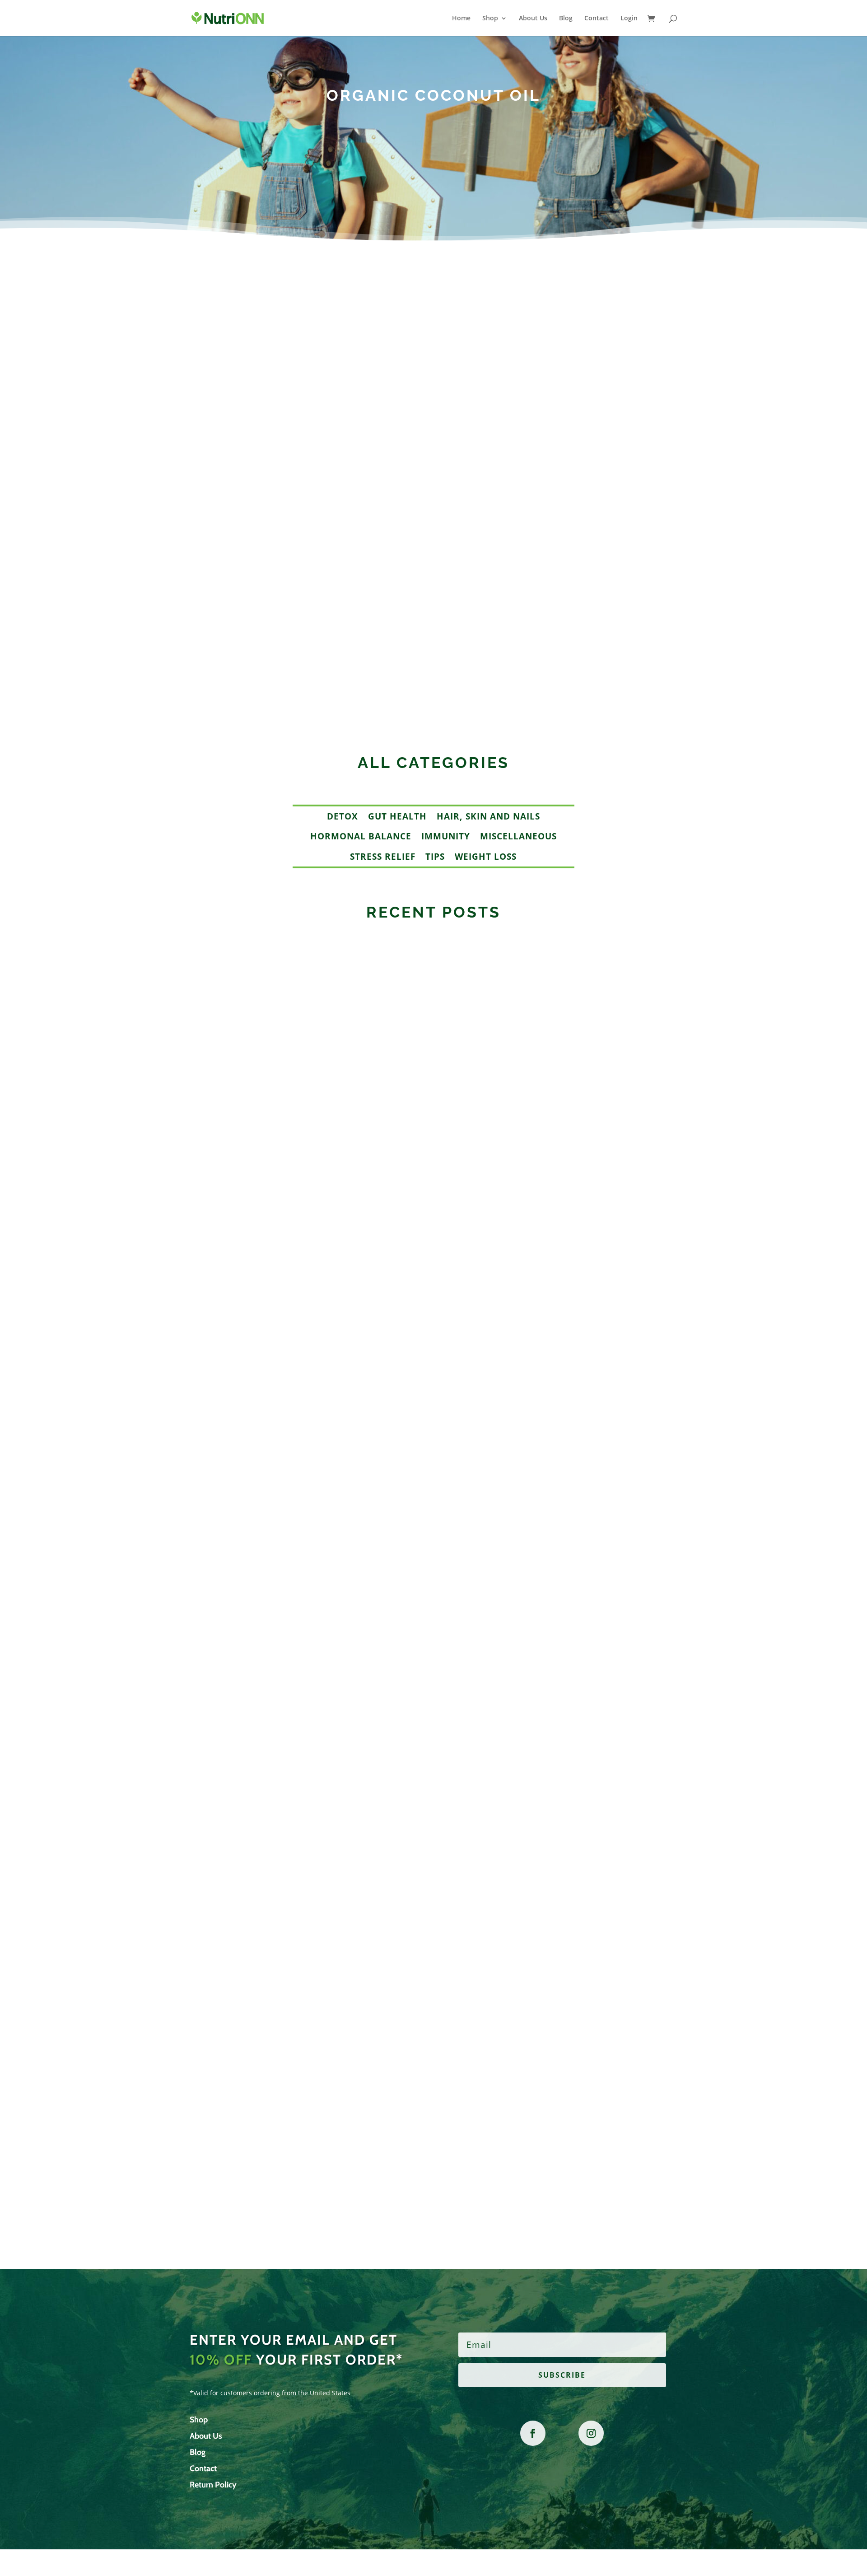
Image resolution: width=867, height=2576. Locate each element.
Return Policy (213, 2485)
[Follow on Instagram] (591, 2433)
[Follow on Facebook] (533, 2433)
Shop (490, 19)
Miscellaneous (518, 836)
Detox (343, 816)
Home (461, 19)
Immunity (446, 836)
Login (629, 19)
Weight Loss (486, 857)
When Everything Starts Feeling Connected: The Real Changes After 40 (361, 1707)
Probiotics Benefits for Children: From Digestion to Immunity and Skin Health (377, 626)
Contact (597, 19)
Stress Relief (383, 857)
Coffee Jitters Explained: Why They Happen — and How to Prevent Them (365, 1276)
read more (220, 674)
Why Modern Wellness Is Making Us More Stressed (315, 2125)
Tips (435, 857)
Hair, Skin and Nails (488, 816)
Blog (566, 19)
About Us (533, 19)
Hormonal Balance (361, 836)
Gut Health (397, 816)
